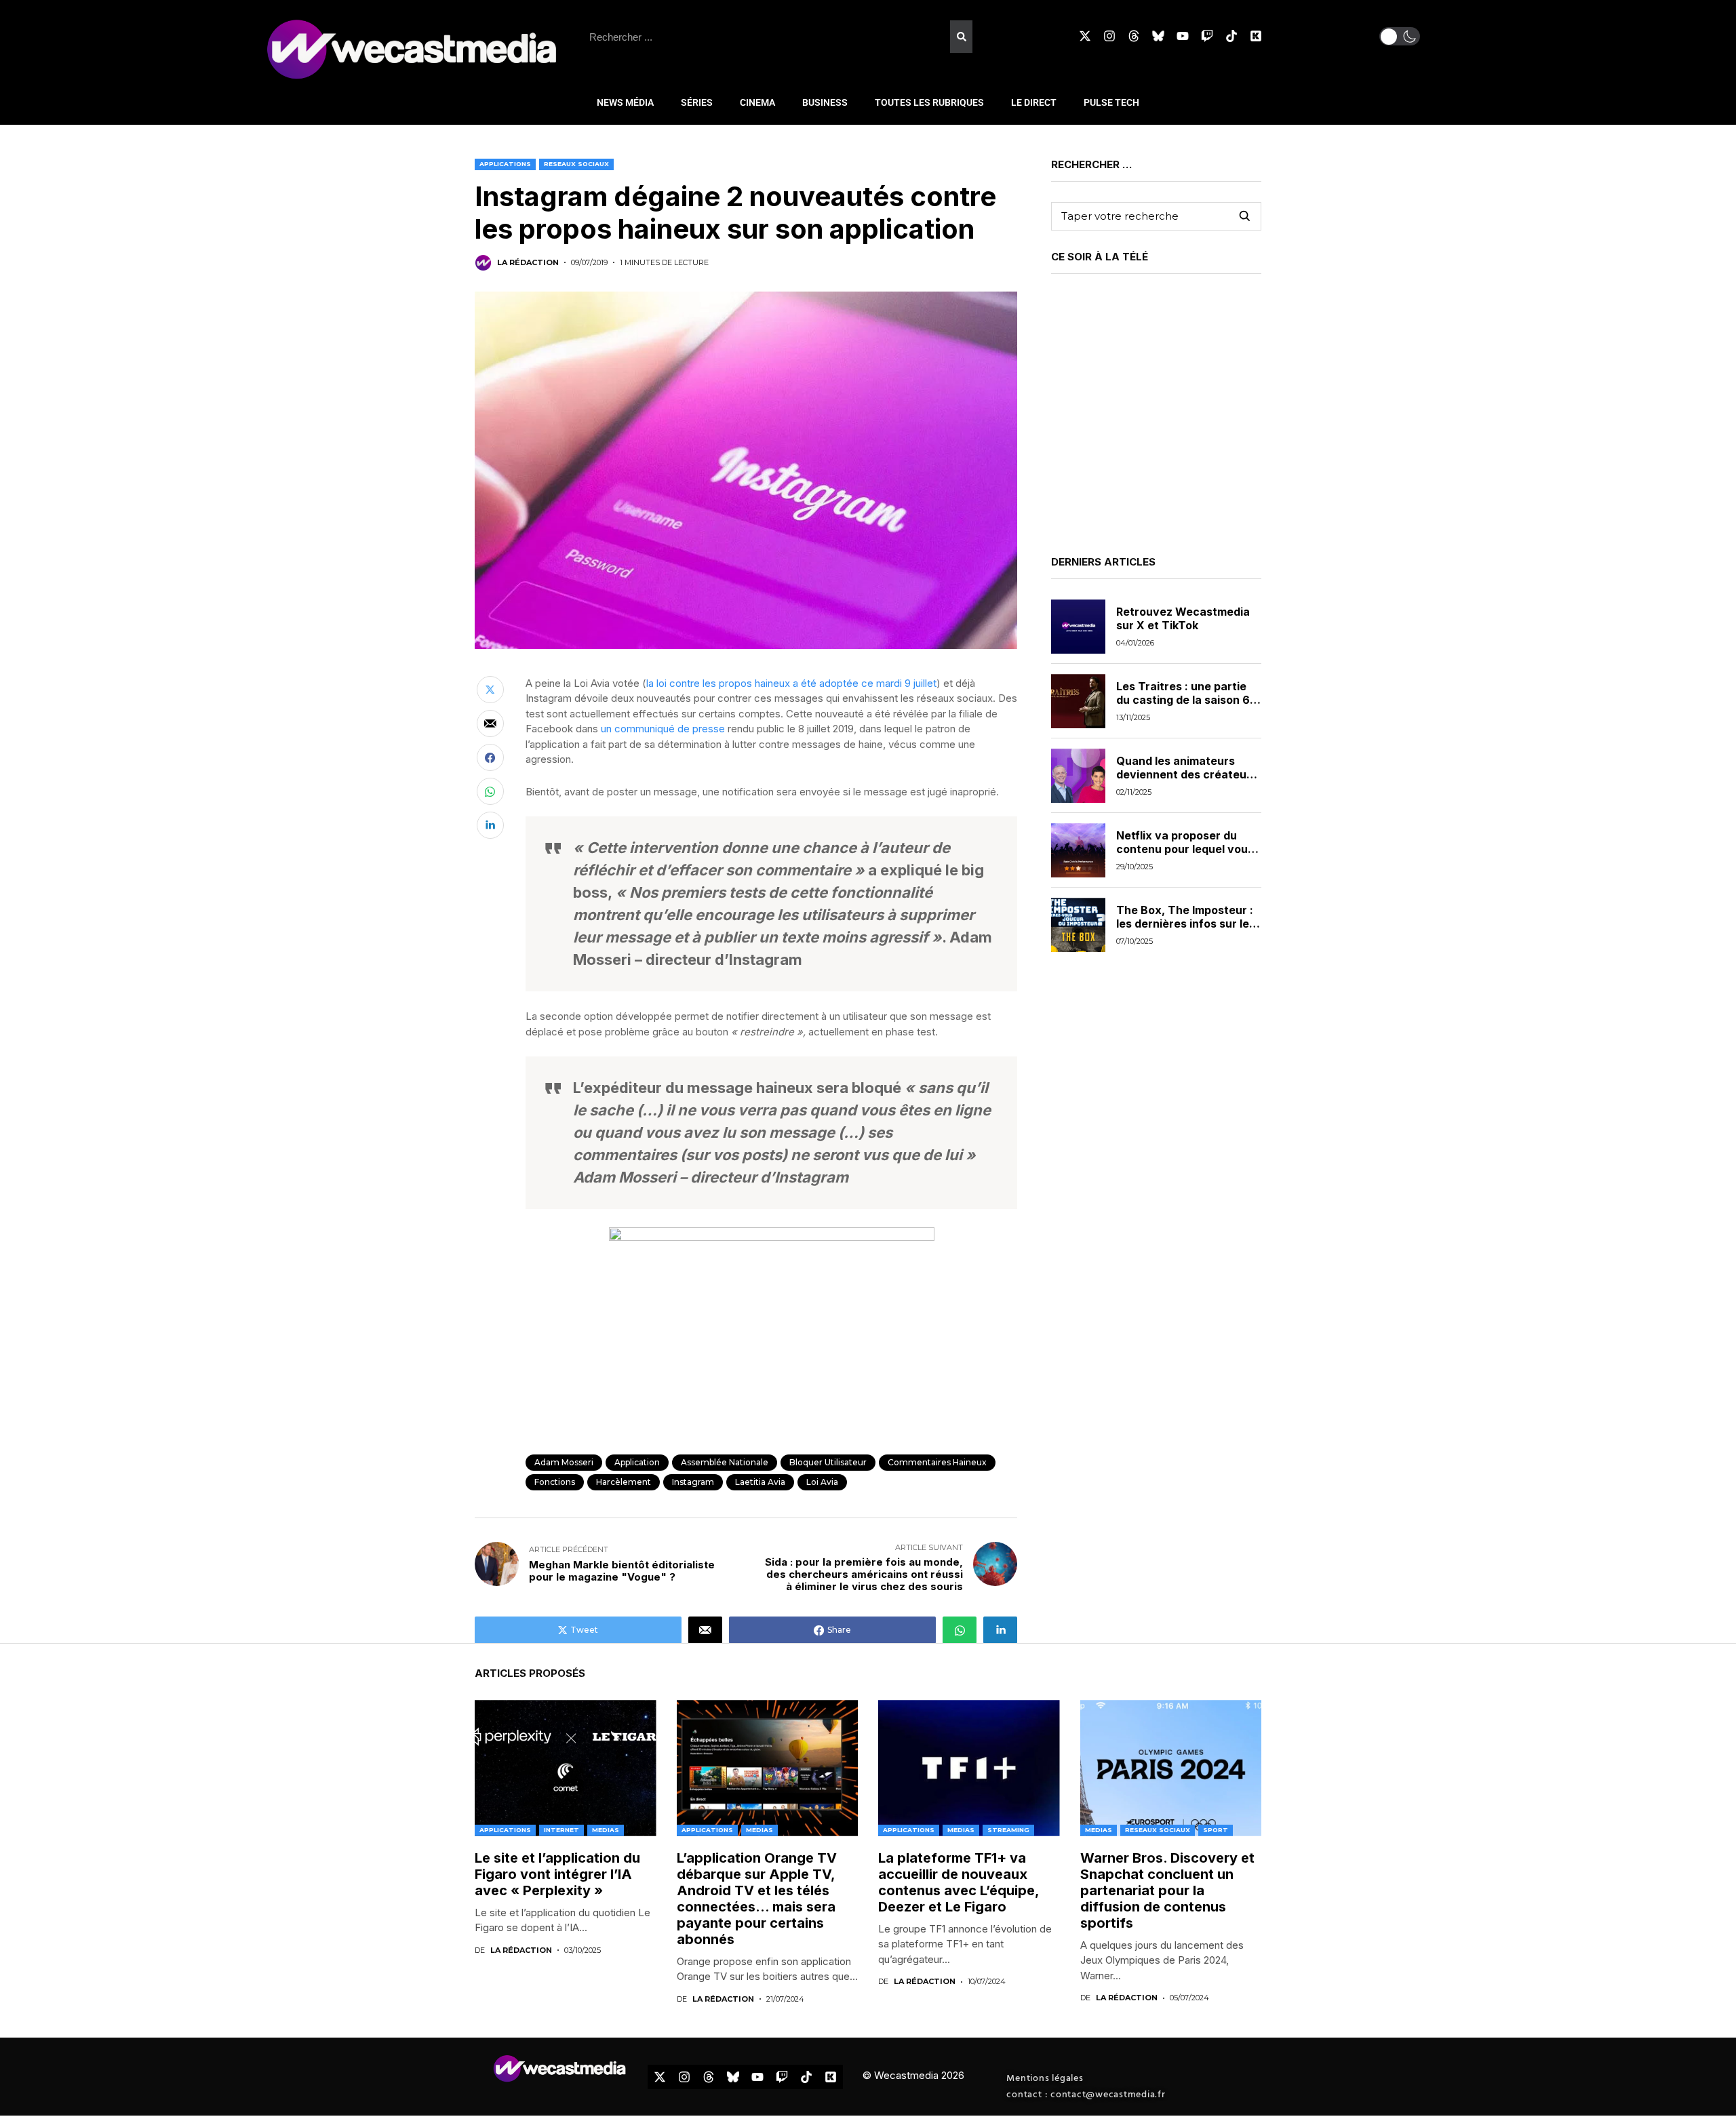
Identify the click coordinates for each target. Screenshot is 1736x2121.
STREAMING (1008, 1830)
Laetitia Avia (760, 1482)
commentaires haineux (937, 1462)
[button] (1400, 36)
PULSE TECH (1111, 102)
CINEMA (757, 102)
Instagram (693, 1482)
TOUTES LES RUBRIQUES (929, 102)
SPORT (1216, 1830)
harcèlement (624, 1482)
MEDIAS (606, 1830)
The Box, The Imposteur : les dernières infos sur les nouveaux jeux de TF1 (1186, 924)
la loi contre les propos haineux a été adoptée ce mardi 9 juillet (791, 683)
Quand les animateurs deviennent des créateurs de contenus (1187, 774)
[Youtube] (1183, 36)
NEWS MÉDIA (625, 102)
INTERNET (561, 1830)
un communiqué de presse (663, 729)
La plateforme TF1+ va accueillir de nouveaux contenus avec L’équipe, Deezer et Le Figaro (959, 1882)
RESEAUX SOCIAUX (576, 164)
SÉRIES (697, 102)
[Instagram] (1109, 36)
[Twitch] (1207, 36)
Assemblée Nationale (725, 1462)
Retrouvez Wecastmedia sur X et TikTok (1183, 619)
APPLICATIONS (505, 164)
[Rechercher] (961, 37)
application (637, 1462)
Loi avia (822, 1482)
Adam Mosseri (564, 1462)
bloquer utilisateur (828, 1462)
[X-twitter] (1085, 36)
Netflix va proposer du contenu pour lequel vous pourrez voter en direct (1185, 849)
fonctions (555, 1482)
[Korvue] (1256, 36)
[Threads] (1134, 36)
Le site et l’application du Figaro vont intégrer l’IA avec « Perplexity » (557, 1874)
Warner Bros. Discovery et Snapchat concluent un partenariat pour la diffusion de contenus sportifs (1167, 1890)
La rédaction (528, 263)
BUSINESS (825, 102)
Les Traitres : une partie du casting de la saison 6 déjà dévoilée (1183, 700)
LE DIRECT (1034, 102)
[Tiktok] (1231, 36)
